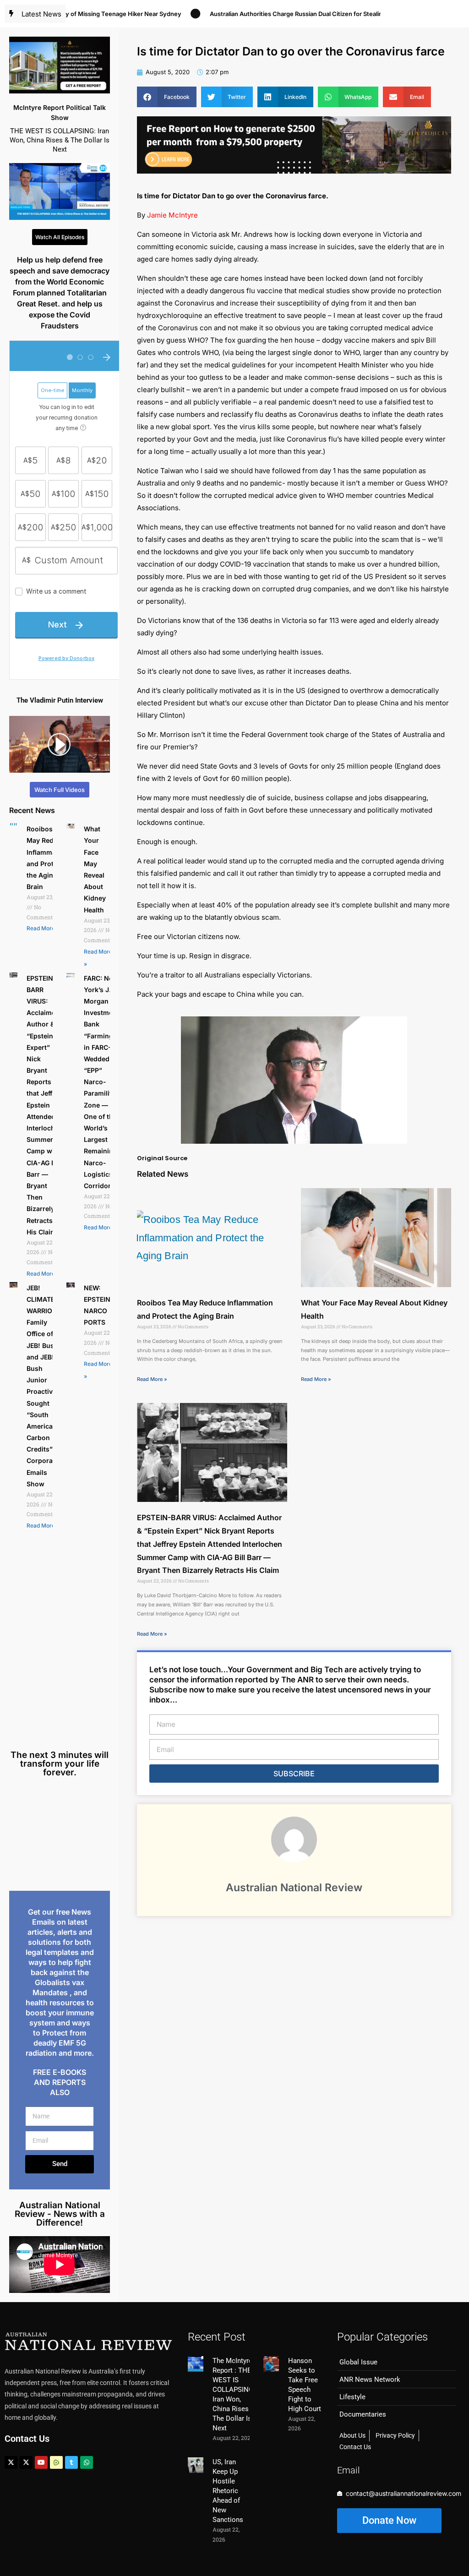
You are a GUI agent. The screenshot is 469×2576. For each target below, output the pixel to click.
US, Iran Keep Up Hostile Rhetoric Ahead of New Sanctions (228, 2491)
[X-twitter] (11, 2462)
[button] (167, 97)
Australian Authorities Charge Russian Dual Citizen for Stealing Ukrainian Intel (278, 14)
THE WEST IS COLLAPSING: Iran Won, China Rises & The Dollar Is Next (60, 140)
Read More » (43, 928)
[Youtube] (41, 2462)
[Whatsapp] (87, 2462)
